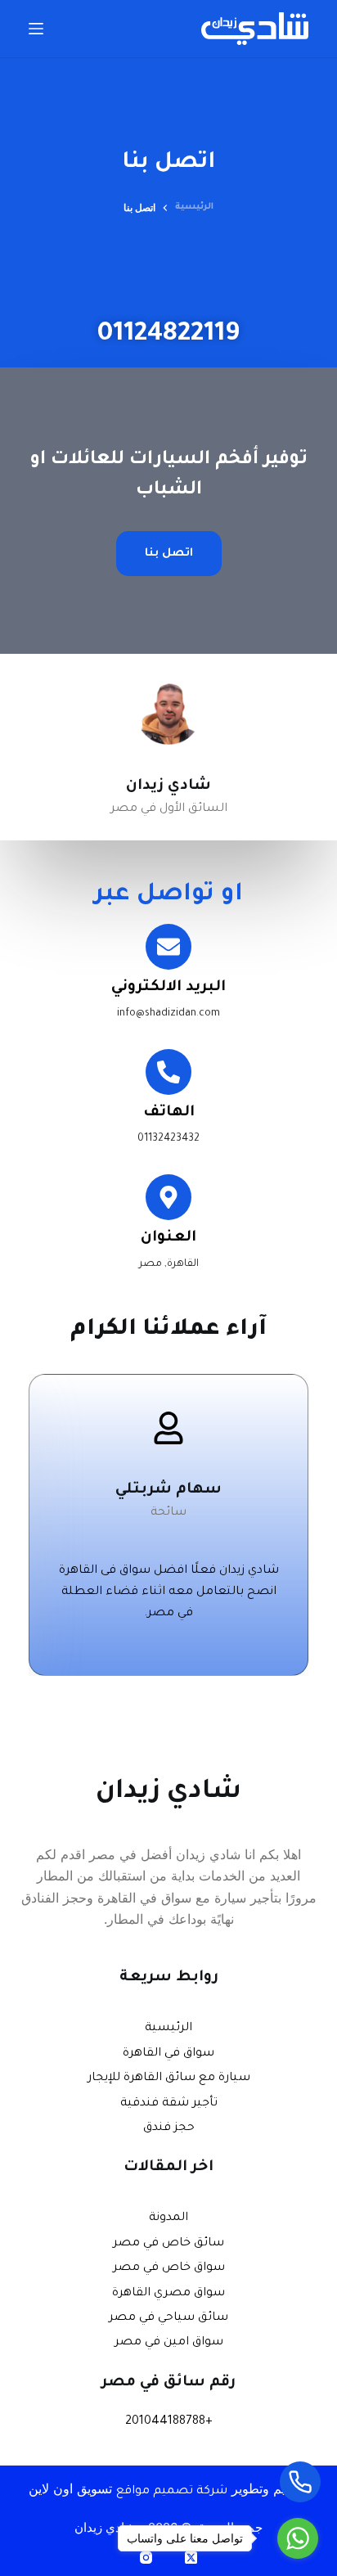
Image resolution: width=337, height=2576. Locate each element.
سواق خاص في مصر (169, 2268)
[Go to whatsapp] (298, 2538)
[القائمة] (36, 29)
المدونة (168, 2218)
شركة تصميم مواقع (172, 2492)
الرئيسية (168, 2029)
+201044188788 (169, 2422)
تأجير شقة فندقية (169, 2104)
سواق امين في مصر (169, 2343)
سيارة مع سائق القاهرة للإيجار (169, 2078)
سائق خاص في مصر (168, 2244)
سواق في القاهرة (168, 2054)
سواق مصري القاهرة (168, 2294)
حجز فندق (169, 2128)
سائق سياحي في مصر (168, 2318)
